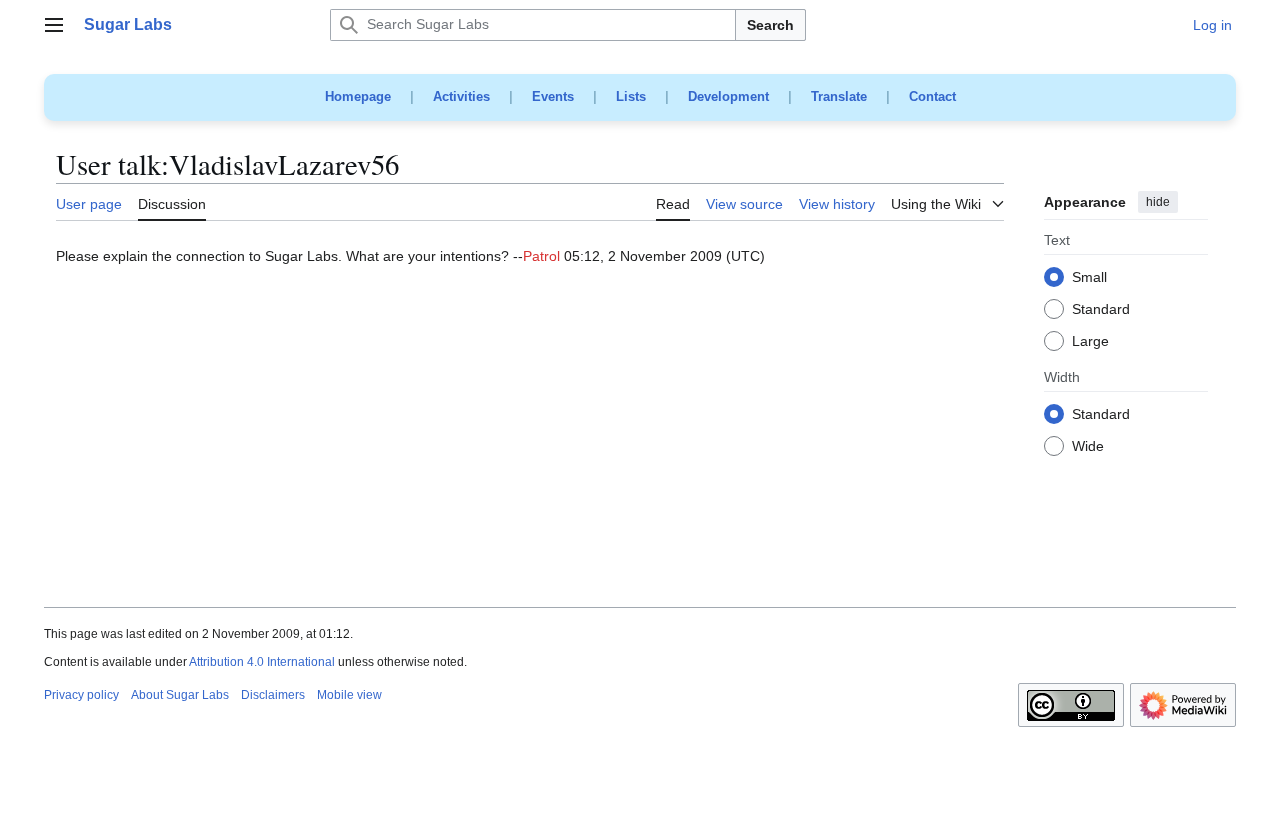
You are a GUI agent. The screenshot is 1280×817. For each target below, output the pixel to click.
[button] (54, 25)
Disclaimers (273, 695)
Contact (932, 96)
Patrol (541, 256)
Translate (839, 96)
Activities (461, 96)
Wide (1088, 447)
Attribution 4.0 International (262, 662)
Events (553, 96)
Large (1090, 342)
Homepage (358, 96)
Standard (1101, 310)
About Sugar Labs (180, 695)
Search (770, 25)
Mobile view (349, 695)
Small (1089, 278)
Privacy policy (81, 695)
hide (1158, 202)
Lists (631, 96)
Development (728, 96)
